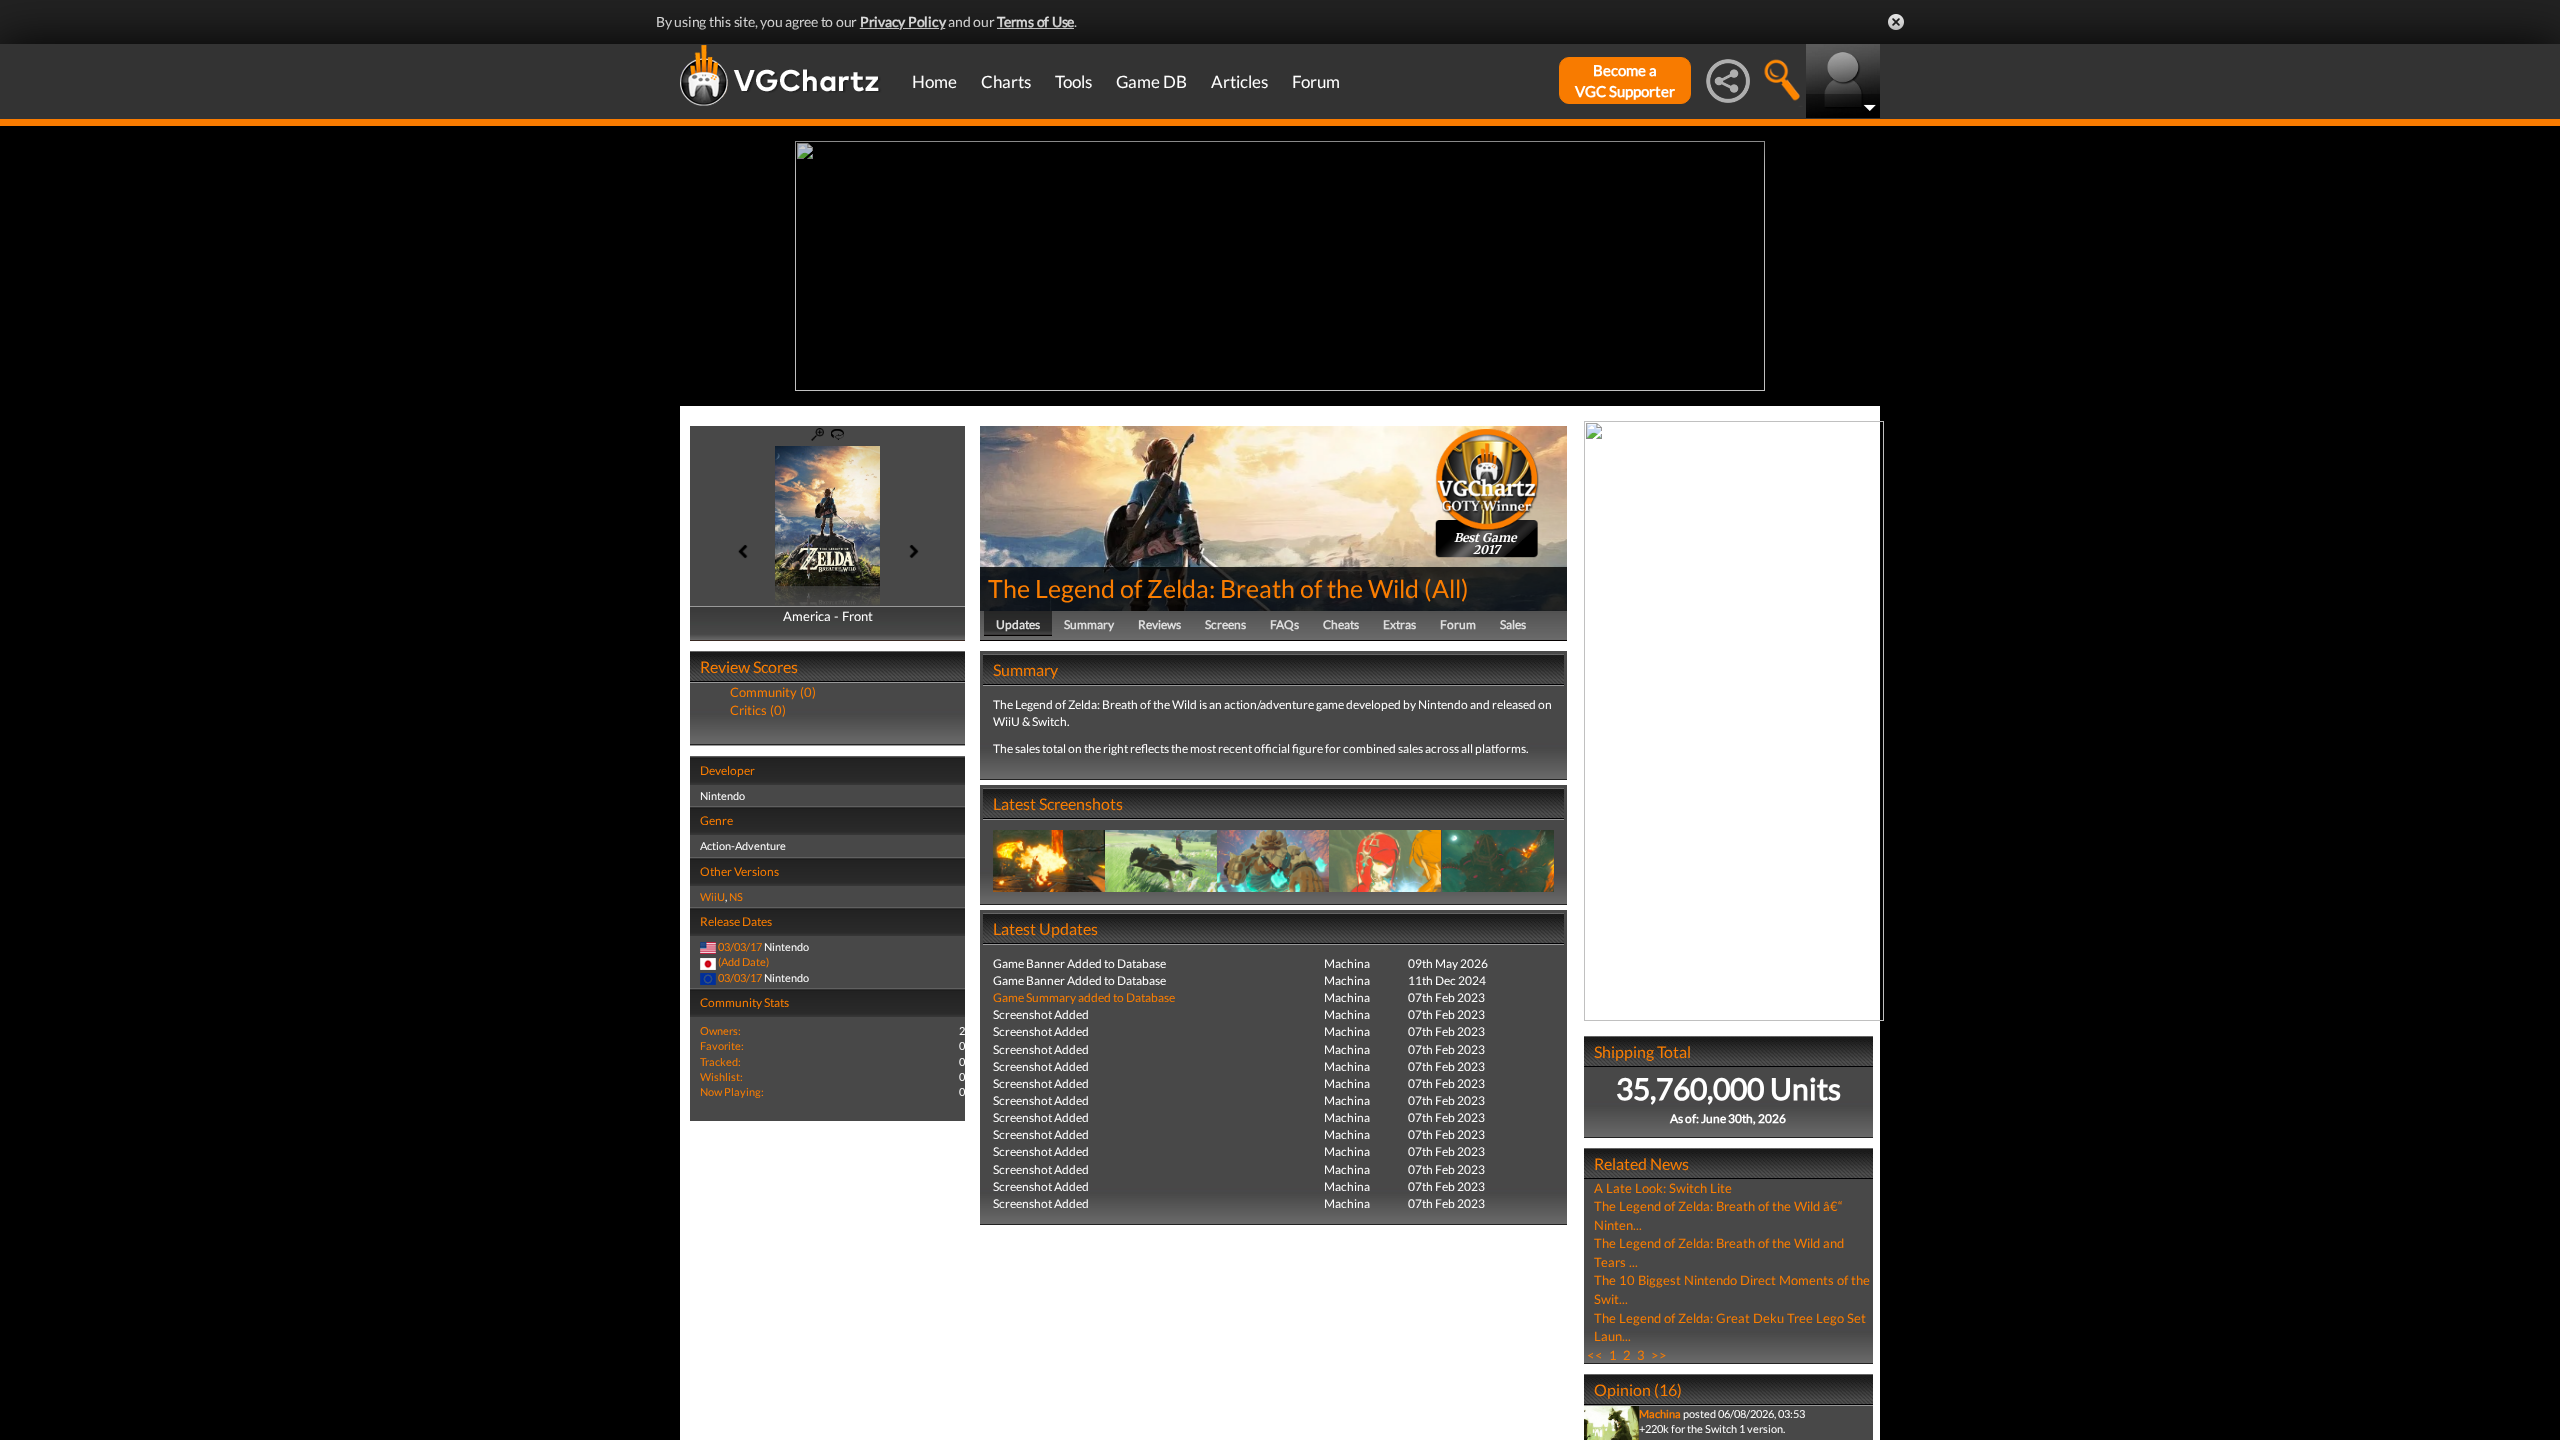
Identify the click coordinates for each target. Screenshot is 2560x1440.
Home (934, 81)
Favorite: (722, 1045)
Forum (1316, 81)
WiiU (712, 896)
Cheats (1341, 624)
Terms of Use (1035, 21)
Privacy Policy (903, 21)
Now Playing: (732, 1091)
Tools (1073, 81)
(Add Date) (743, 961)
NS (736, 896)
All (1446, 588)
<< (1595, 1355)
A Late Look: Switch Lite (1663, 1188)
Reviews (1159, 624)
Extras (1399, 624)
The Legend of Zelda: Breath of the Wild (1203, 588)
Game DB (1151, 81)
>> (1659, 1355)
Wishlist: (721, 1076)
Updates (1018, 624)
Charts (1006, 81)
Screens (1225, 624)
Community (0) (773, 692)
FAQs (1284, 624)
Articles (1239, 81)
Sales (1513, 624)
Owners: (720, 1030)
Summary (1089, 624)
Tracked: (720, 1061)
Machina (1660, 1413)
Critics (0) (758, 710)
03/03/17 (740, 946)
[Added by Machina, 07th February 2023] (1049, 859)
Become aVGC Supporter (1625, 80)
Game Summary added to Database (1084, 997)
